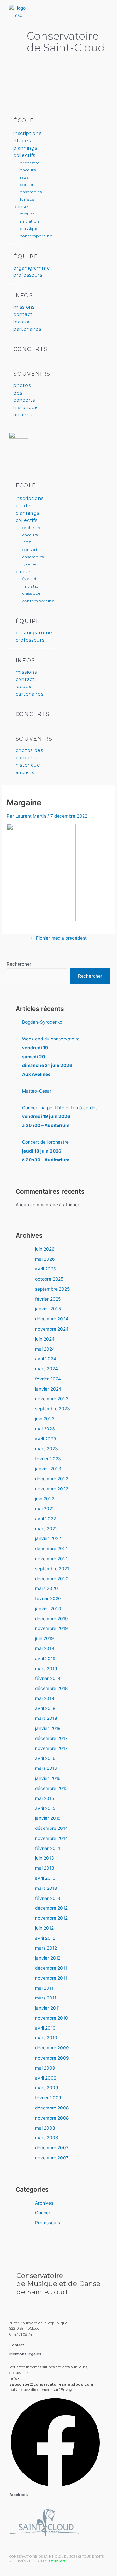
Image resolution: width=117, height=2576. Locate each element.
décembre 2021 (51, 1549)
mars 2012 (46, 1948)
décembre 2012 (51, 1908)
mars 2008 (46, 2138)
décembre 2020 (52, 1579)
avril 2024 (46, 1359)
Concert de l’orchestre (46, 1151)
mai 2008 (45, 2128)
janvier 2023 (48, 1469)
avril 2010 (45, 2028)
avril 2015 (45, 1808)
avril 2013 (45, 1878)
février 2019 (48, 1678)
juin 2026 (45, 1249)
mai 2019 (45, 1648)
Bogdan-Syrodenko (42, 1022)
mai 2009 (45, 2068)
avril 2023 (46, 1439)
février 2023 (48, 1459)
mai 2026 (45, 1259)
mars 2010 (46, 2038)
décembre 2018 (51, 1688)
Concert (44, 2213)
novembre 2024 (52, 1329)
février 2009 (48, 2098)
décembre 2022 (52, 1479)
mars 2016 (46, 1768)
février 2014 (48, 1848)
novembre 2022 (52, 1489)
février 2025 (48, 1299)
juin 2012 (44, 1928)
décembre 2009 (52, 2048)
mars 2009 (47, 2088)
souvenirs (32, 374)
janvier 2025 (48, 1309)
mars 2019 (46, 1669)
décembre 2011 (51, 1968)
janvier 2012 (48, 1958)
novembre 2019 (52, 1628)
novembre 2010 (52, 2018)
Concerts (31, 349)
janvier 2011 (47, 2008)
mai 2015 (45, 1798)
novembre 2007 (52, 2158)
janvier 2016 (48, 1778)
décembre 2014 (52, 1828)
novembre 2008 (52, 2118)
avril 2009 (46, 2078)
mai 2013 (45, 1868)
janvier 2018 (48, 1728)
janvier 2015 (48, 1818)
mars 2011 (46, 1998)
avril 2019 (45, 1659)
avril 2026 (46, 1269)
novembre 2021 (51, 1559)
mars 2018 (46, 1718)
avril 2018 (45, 1708)
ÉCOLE (24, 121)
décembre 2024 (52, 1319)
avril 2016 (45, 1758)
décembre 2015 (51, 1788)
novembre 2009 (52, 2058)
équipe (26, 256)
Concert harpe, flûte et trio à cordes (60, 1117)
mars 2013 (46, 1888)
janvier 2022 (48, 1538)
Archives (44, 2203)
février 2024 (48, 1379)
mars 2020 (46, 1588)
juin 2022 (45, 1499)
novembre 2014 (52, 1838)
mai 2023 (45, 1429)
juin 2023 (45, 1419)
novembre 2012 (51, 1918)
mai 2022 (45, 1509)
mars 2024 (46, 1369)
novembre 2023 (52, 1399)
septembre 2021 (52, 1569)
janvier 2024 (48, 1389)
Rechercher (19, 964)
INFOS (23, 295)
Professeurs (48, 2223)
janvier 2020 (48, 1609)
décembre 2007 (52, 2148)
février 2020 (48, 1598)
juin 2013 (45, 1858)
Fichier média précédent (59, 938)
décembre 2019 (52, 1619)
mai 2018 (45, 1698)
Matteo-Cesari (37, 1091)
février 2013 (48, 1898)
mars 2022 (46, 1529)
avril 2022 (45, 1519)
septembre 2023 (52, 1409)
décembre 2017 (51, 1738)
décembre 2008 (52, 2108)
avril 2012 (45, 1938)
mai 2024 (45, 1349)
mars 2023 (46, 1449)
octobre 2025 (49, 1279)
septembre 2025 (52, 1289)
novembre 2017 (51, 1748)
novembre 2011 (51, 1978)
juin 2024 (45, 1339)
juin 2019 (45, 1638)
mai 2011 (44, 1988)
